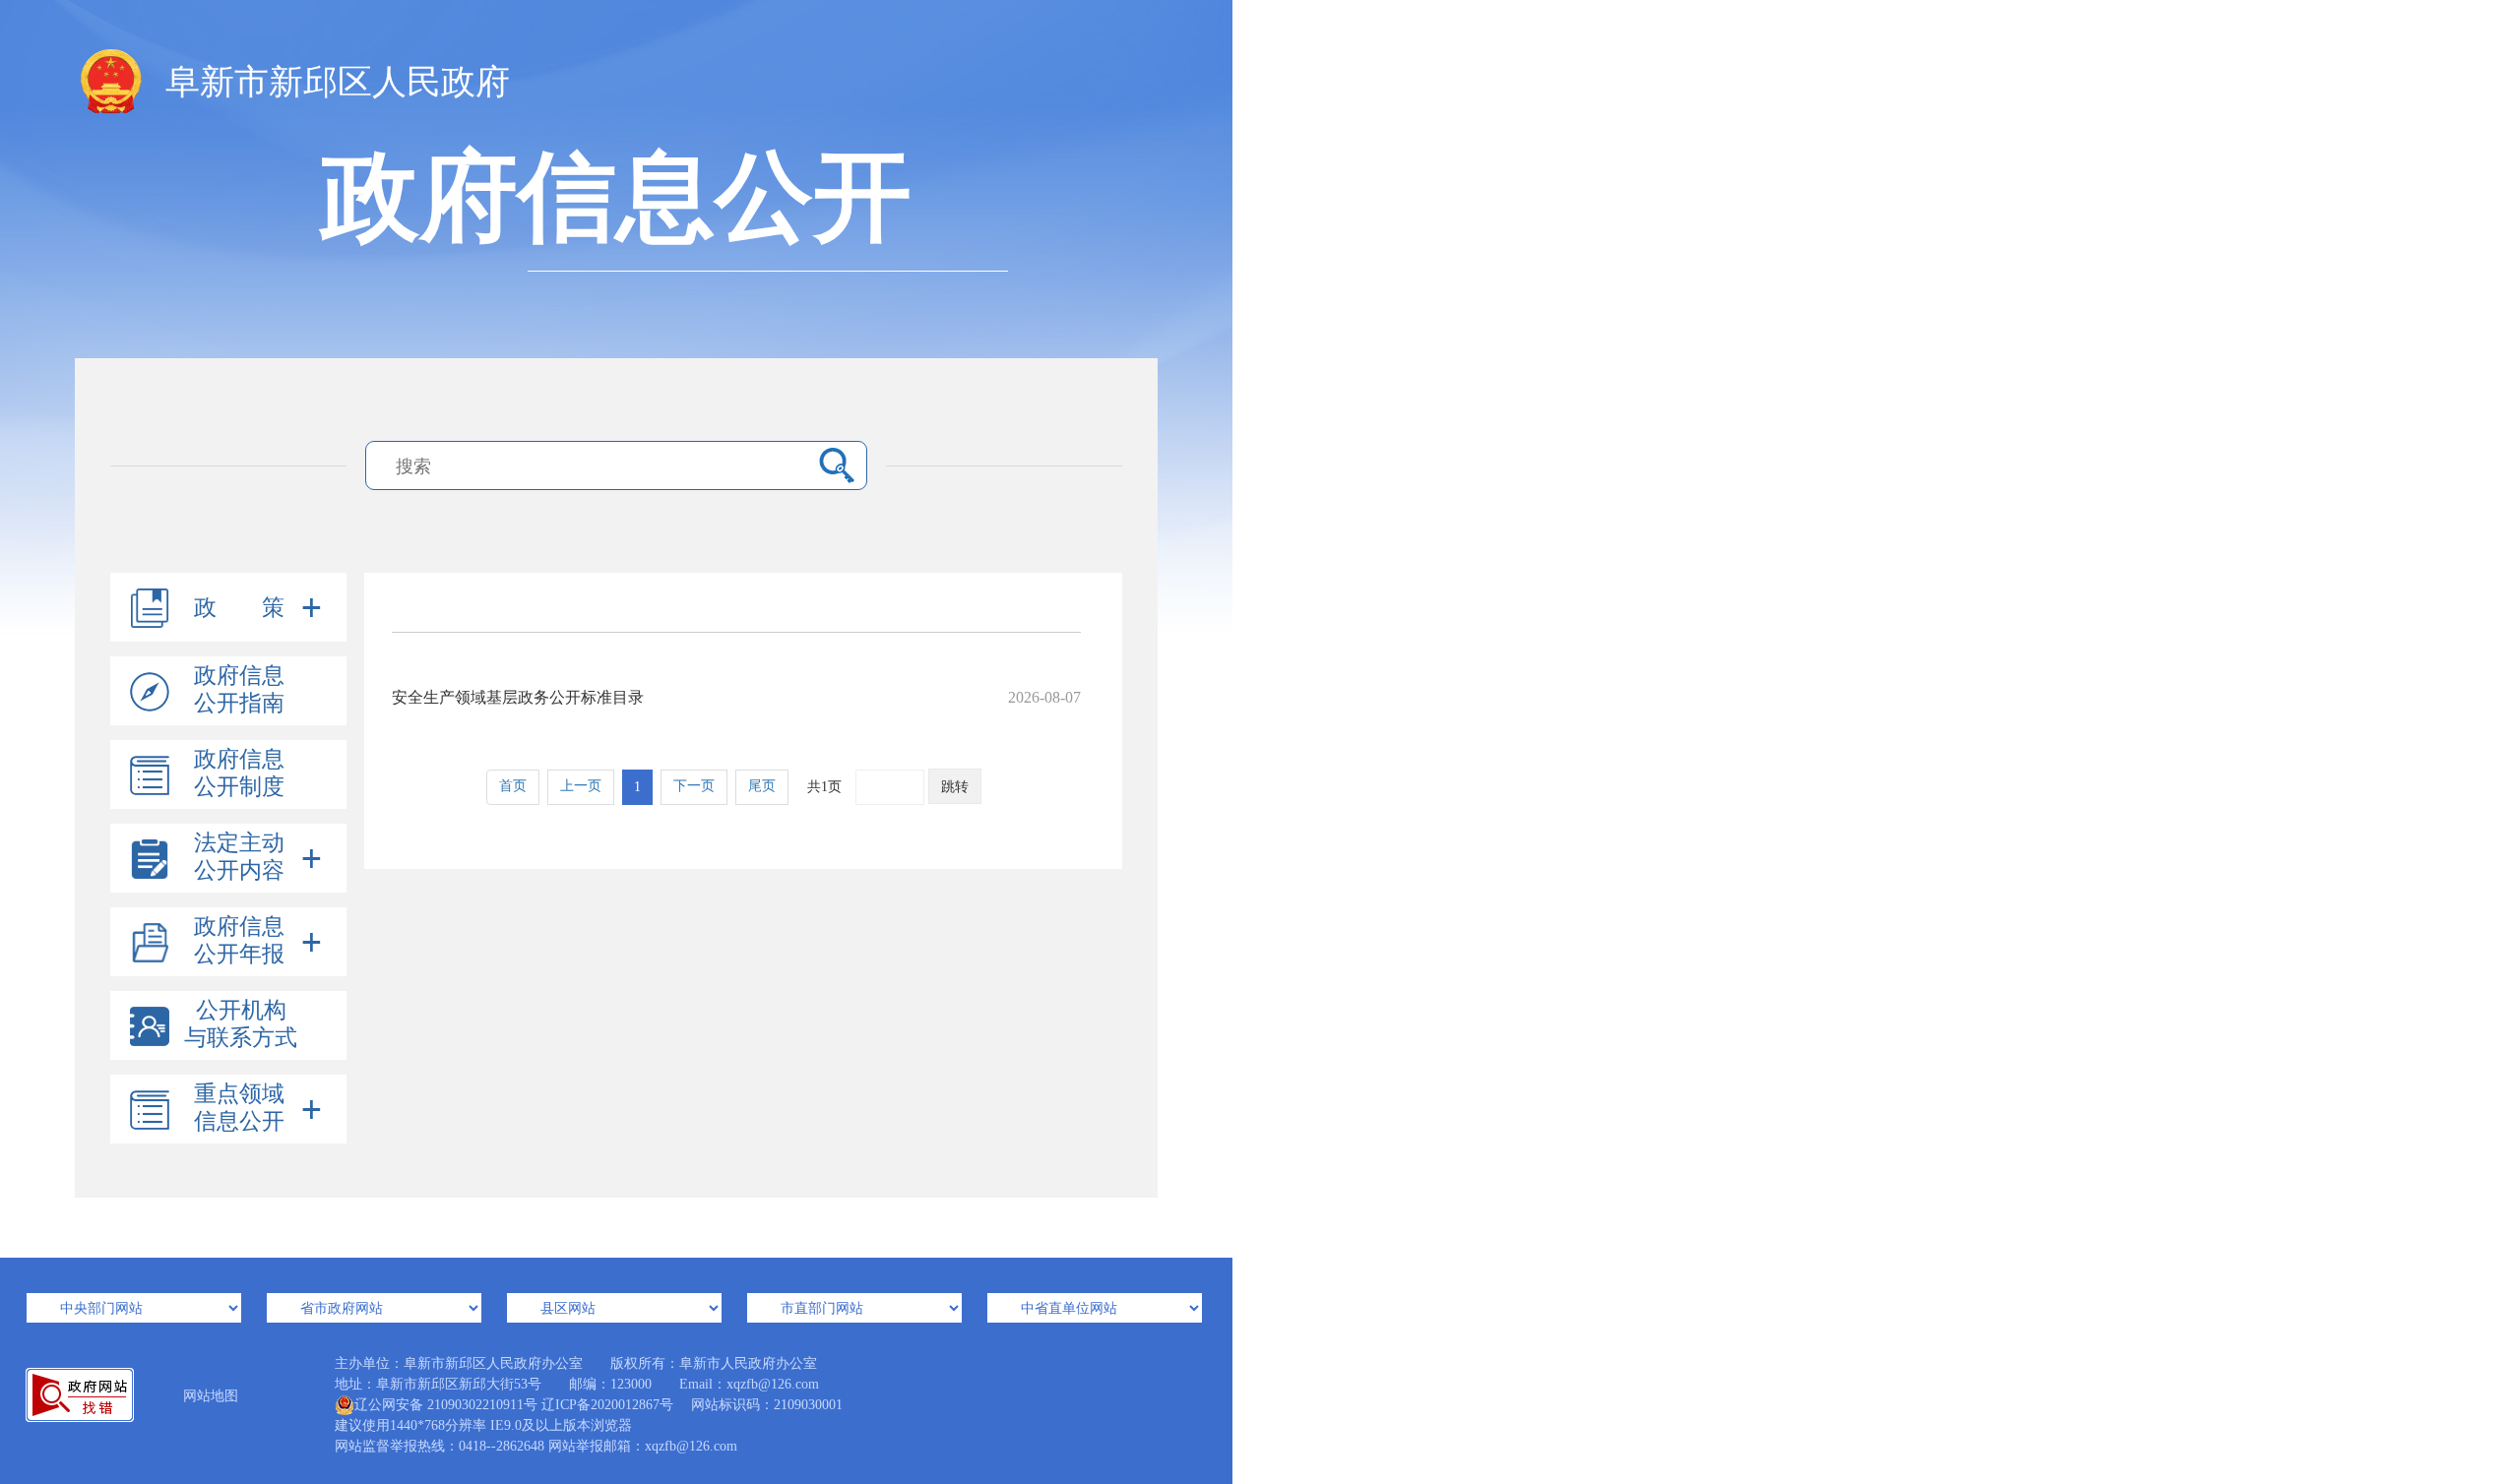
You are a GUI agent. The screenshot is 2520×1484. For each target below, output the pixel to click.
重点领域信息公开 (239, 1108)
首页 (513, 786)
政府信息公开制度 (239, 773)
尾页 (762, 786)
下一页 (694, 786)
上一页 (581, 786)
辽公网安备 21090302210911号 (446, 1405)
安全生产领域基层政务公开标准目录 (736, 697)
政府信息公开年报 (239, 940)
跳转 (955, 787)
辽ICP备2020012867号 (607, 1405)
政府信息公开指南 (239, 689)
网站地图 (211, 1396)
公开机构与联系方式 (241, 1024)
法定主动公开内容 (239, 857)
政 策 (239, 608)
